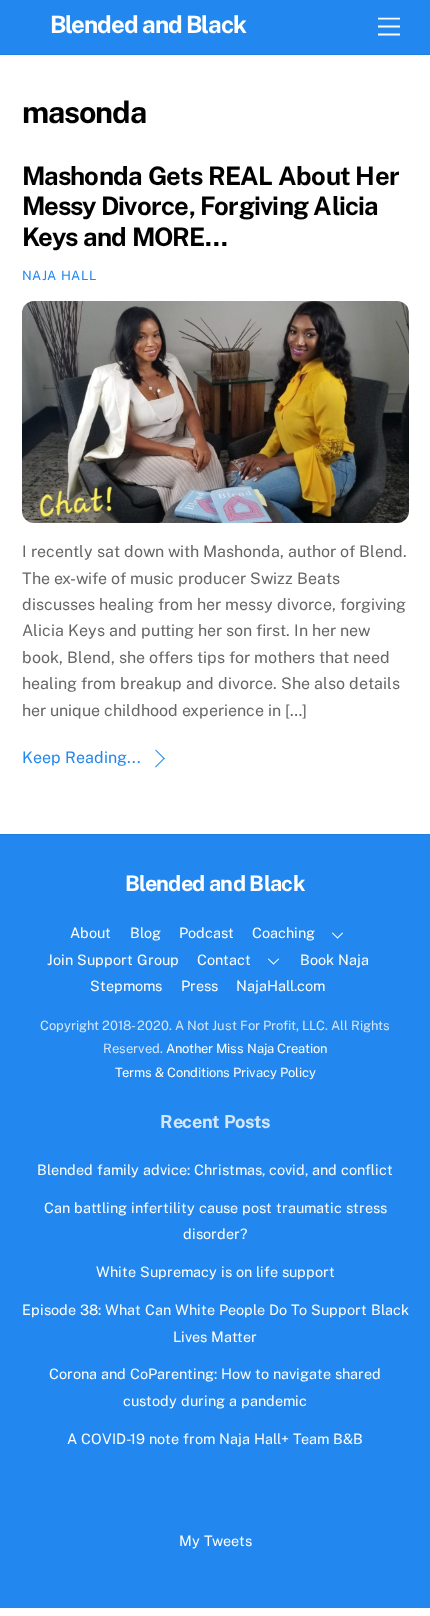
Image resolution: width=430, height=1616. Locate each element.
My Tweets (215, 1540)
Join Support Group (113, 959)
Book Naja (334, 959)
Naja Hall (59, 275)
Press (199, 985)
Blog (145, 932)
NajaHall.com (280, 985)
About (90, 932)
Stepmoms (126, 985)
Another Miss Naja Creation (246, 1048)
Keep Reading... (81, 757)
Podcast (206, 932)
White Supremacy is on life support (215, 1271)
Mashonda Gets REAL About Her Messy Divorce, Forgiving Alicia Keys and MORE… (211, 206)
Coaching (283, 932)
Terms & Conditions (172, 1072)
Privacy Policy (274, 1072)
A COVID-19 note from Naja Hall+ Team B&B (215, 1438)
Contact (224, 959)
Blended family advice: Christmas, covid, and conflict (215, 1169)
